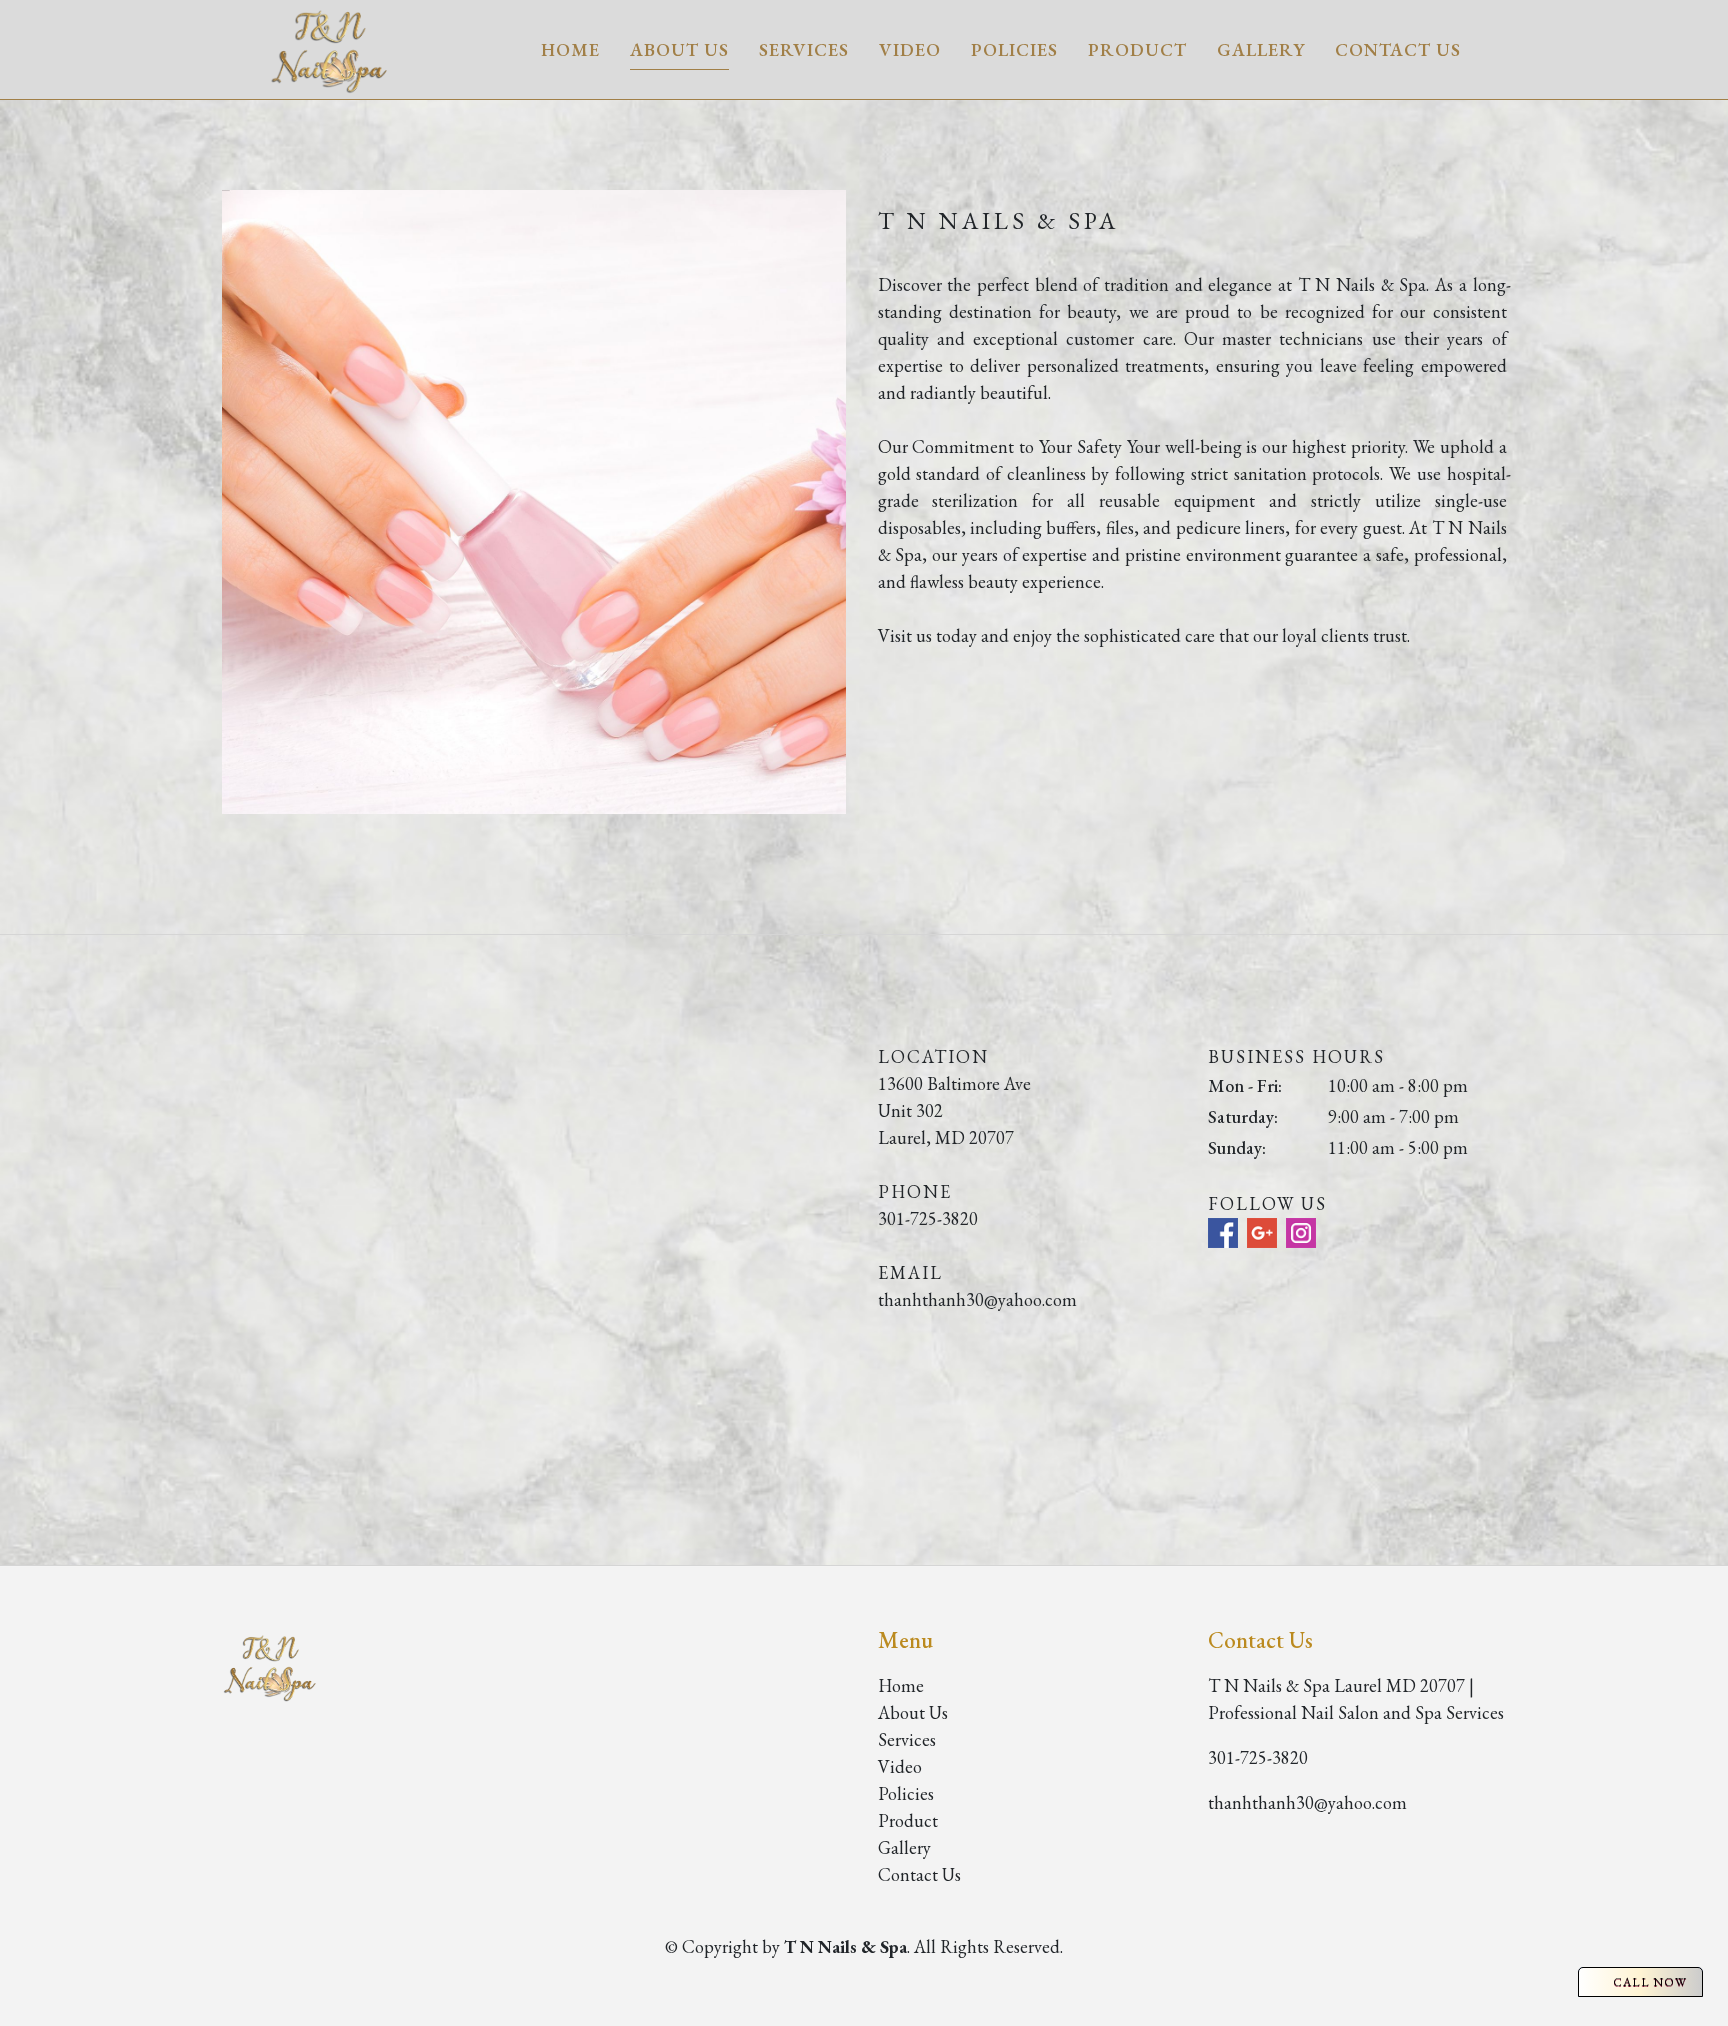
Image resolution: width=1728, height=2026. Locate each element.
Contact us (1398, 49)
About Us (679, 49)
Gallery (1261, 49)
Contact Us (919, 1874)
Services (804, 49)
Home (570, 49)
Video (910, 49)
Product (1137, 49)
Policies (1014, 49)
